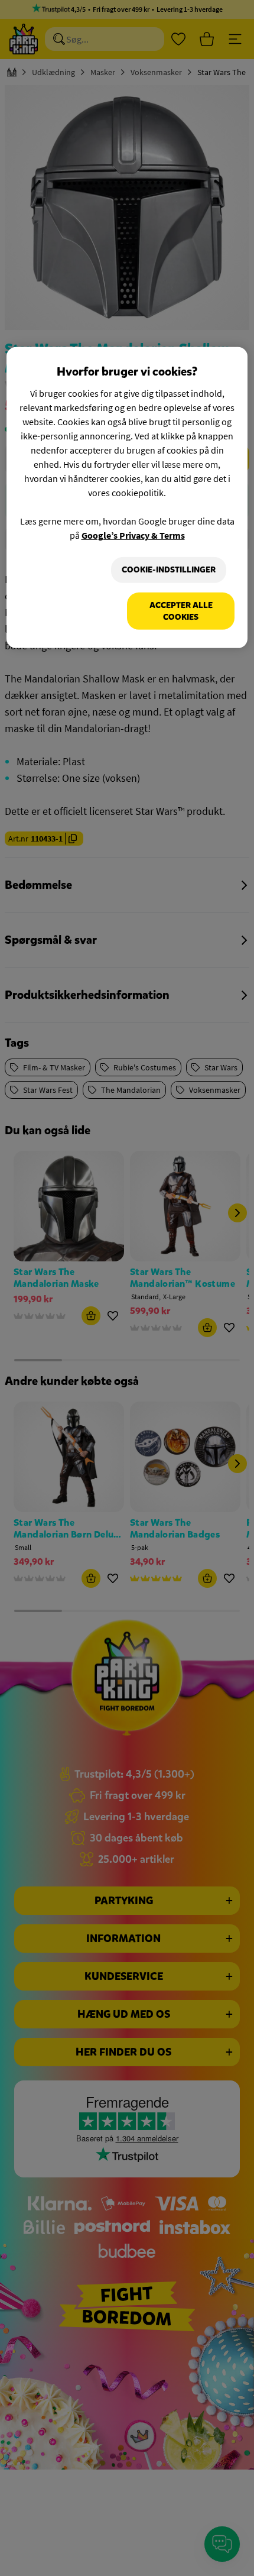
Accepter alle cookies (181, 611)
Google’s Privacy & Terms (133, 535)
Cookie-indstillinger (169, 570)
